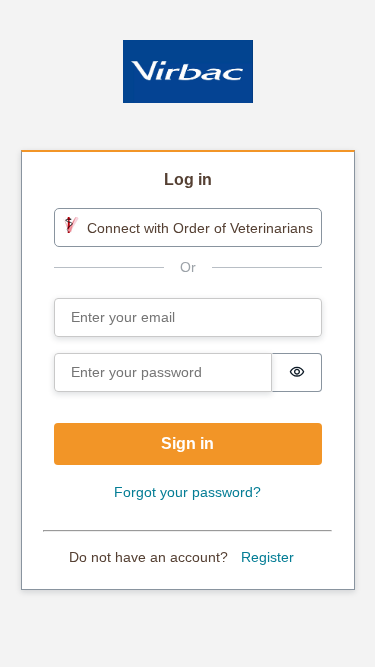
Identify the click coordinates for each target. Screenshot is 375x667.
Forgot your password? (187, 492)
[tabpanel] (188, 371)
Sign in (187, 443)
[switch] (297, 372)
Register (267, 557)
